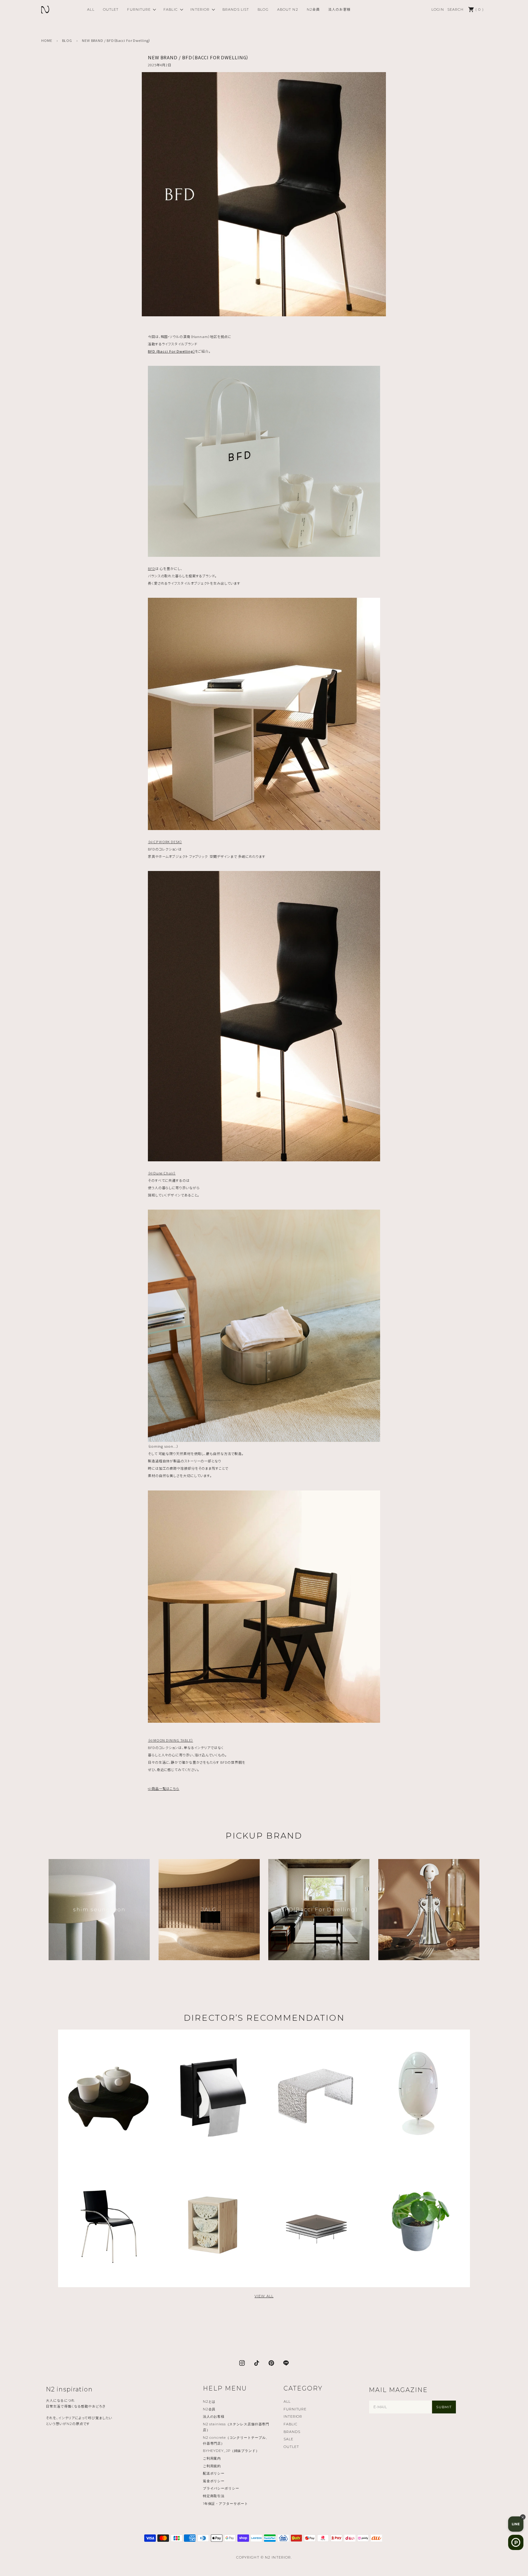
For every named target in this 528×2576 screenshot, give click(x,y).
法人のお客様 (339, 9)
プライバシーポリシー (221, 2488)
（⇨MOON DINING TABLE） (170, 1740)
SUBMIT (444, 2407)
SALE (288, 2439)
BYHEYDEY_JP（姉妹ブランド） (231, 2451)
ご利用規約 (212, 2466)
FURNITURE (139, 9)
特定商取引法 (214, 2496)
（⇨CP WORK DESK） (165, 842)
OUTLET (111, 9)
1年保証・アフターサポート (226, 2504)
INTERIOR (200, 9)
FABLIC (171, 9)
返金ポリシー (214, 2481)
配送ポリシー (214, 2473)
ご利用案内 (212, 2458)
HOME (47, 40)
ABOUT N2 (288, 9)
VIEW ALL (264, 2296)
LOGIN (438, 9)
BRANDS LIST (236, 9)
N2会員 (313, 9)
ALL (91, 9)
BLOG (263, 9)
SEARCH (456, 9)
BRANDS (292, 2432)
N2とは (209, 2401)
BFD (152, 568)
